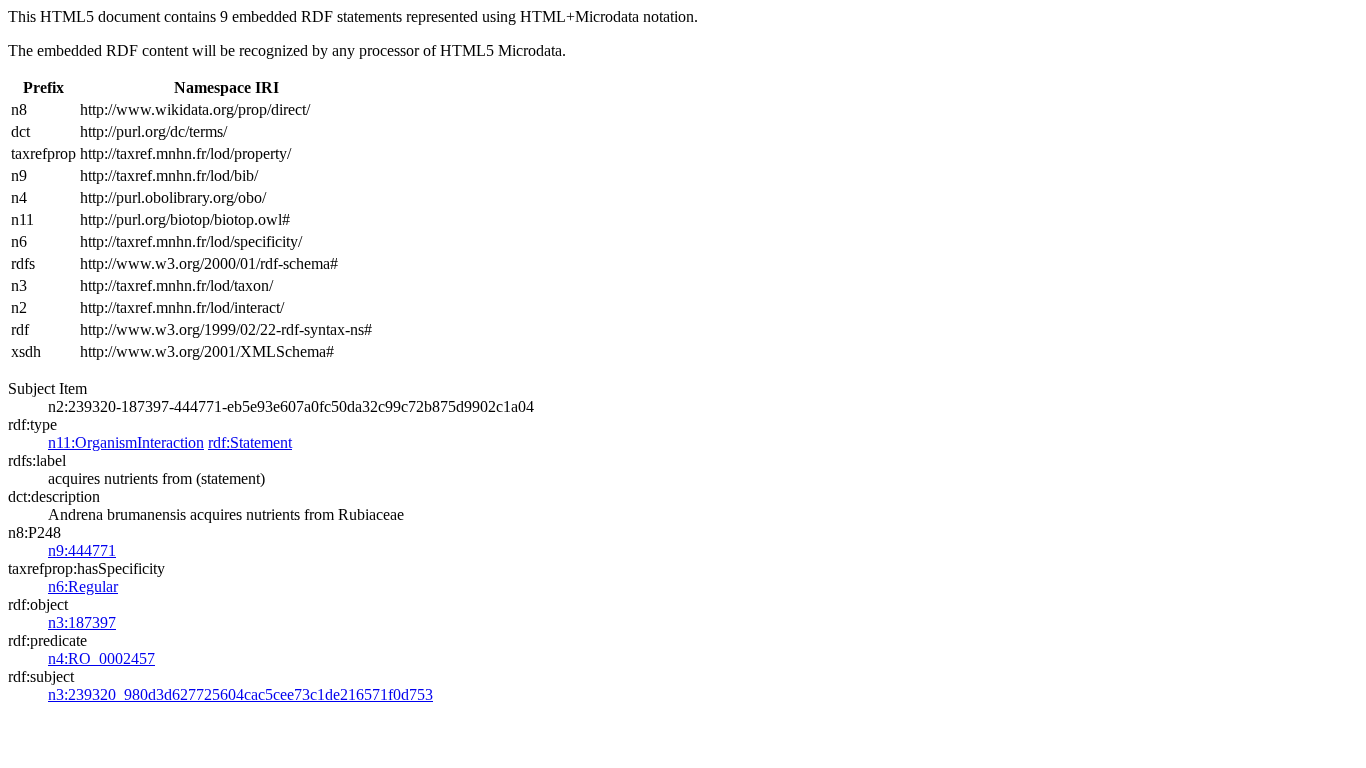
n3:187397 (82, 622)
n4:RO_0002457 (101, 658)
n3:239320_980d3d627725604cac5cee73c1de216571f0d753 (240, 694)
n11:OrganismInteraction (126, 442)
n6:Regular (83, 586)
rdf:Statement (250, 442)
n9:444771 (82, 550)
